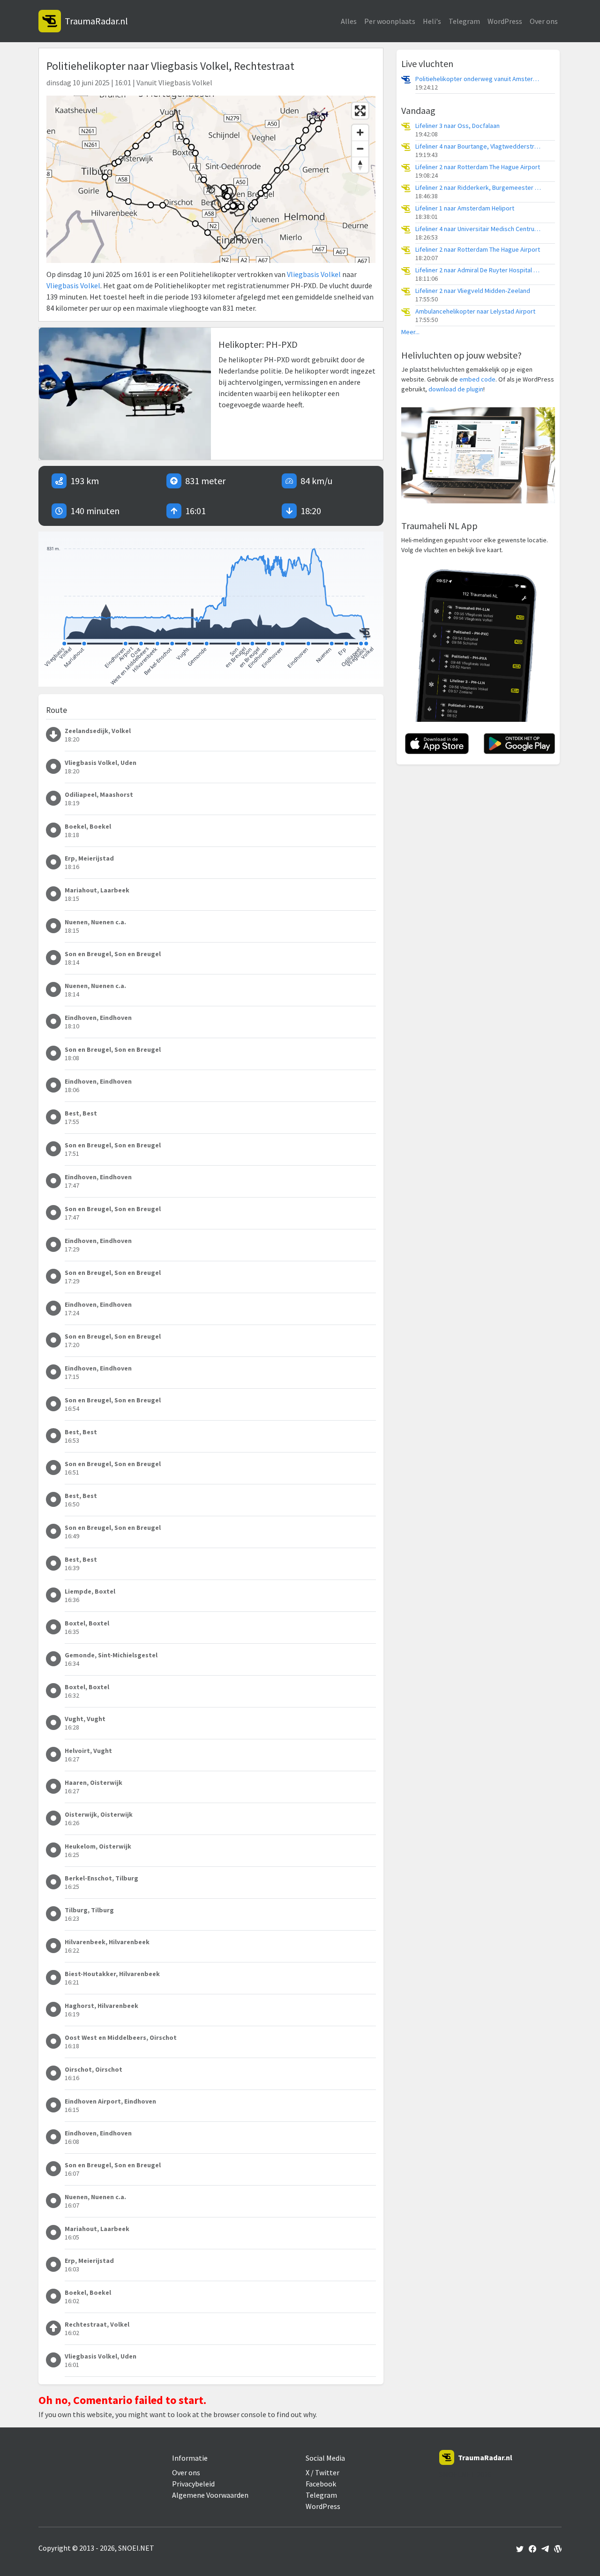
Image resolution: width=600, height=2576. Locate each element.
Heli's (432, 21)
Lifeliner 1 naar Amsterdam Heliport (465, 208)
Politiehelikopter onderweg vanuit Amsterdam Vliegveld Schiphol (479, 79)
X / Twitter (322, 2472)
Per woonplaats (390, 21)
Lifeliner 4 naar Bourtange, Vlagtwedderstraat (479, 146)
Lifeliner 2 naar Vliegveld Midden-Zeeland (473, 291)
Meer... (410, 332)
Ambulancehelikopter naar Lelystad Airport (475, 311)
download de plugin (456, 389)
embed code (477, 379)
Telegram (464, 21)
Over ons (544, 21)
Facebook (321, 2484)
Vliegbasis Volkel (314, 274)
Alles (349, 21)
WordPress (505, 21)
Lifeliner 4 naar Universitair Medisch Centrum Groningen (479, 229)
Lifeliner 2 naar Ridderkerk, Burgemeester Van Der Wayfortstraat (479, 188)
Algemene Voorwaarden (210, 2495)
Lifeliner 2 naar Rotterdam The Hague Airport (478, 167)
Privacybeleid (193, 2484)
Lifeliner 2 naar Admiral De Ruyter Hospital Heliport (479, 270)
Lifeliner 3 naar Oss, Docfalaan (457, 126)
